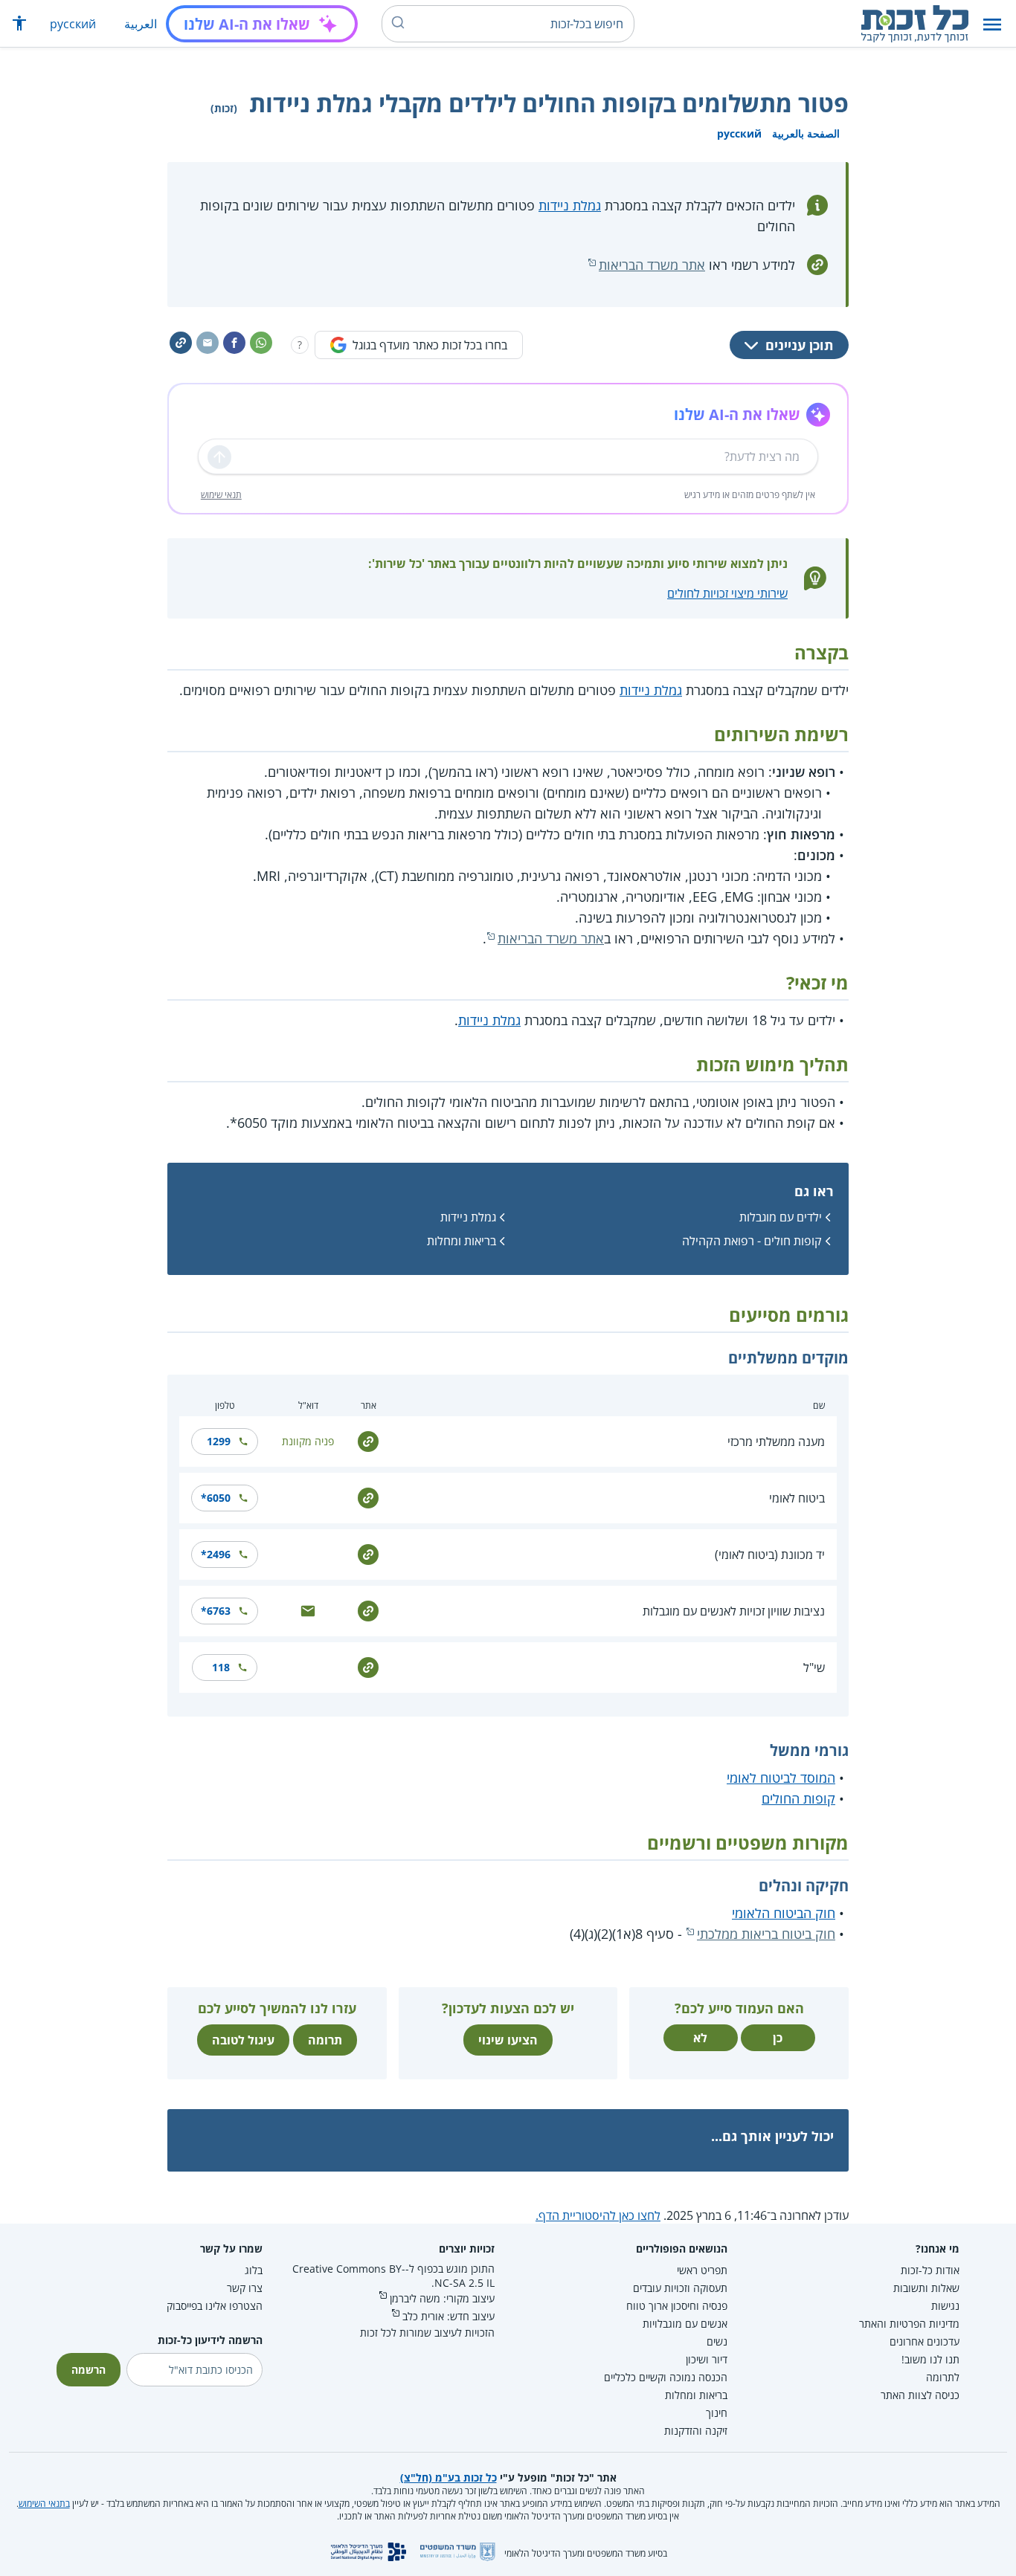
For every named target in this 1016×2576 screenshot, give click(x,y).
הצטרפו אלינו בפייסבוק (215, 2306)
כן (778, 2038)
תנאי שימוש (221, 495)
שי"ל (814, 1668)
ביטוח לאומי (797, 1498)
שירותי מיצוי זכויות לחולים (727, 593)
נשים (717, 2341)
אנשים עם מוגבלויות (685, 2324)
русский (73, 24)
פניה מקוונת (308, 1441)
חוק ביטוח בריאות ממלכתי (766, 1934)
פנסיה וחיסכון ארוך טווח (677, 2306)
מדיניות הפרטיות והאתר (909, 2324)
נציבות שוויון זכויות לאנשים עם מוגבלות (734, 1611)
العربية (141, 24)
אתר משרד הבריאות (652, 265)
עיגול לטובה (243, 2040)
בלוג (254, 2270)
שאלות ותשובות (926, 2288)
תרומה (325, 2040)
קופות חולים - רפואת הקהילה (752, 1241)
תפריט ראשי (702, 2270)
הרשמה (89, 2370)
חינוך (717, 2413)
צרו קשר (245, 2288)
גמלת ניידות (570, 205)
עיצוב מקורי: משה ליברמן (442, 2298)
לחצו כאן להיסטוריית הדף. (598, 2215)
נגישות (945, 2306)
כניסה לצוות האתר (920, 2395)
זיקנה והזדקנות (696, 2431)
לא (700, 2038)
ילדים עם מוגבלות (781, 1217)
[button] (992, 24)
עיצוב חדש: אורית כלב (448, 2316)
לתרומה (943, 2377)
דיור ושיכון (707, 2359)
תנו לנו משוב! (930, 2359)
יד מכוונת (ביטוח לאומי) (770, 1555)
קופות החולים (798, 1798)
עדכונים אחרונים (925, 2341)
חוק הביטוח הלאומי (784, 1913)
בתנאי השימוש (44, 2504)
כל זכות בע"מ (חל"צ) (448, 2477)
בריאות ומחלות (462, 1241)
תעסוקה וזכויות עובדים (680, 2288)
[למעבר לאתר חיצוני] (368, 1440)
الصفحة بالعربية (806, 133)
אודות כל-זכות (930, 2270)
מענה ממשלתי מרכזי (776, 1442)
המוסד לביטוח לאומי (781, 1778)
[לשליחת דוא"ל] (308, 1610)
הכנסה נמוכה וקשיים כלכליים (666, 2377)
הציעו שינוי (508, 2040)
